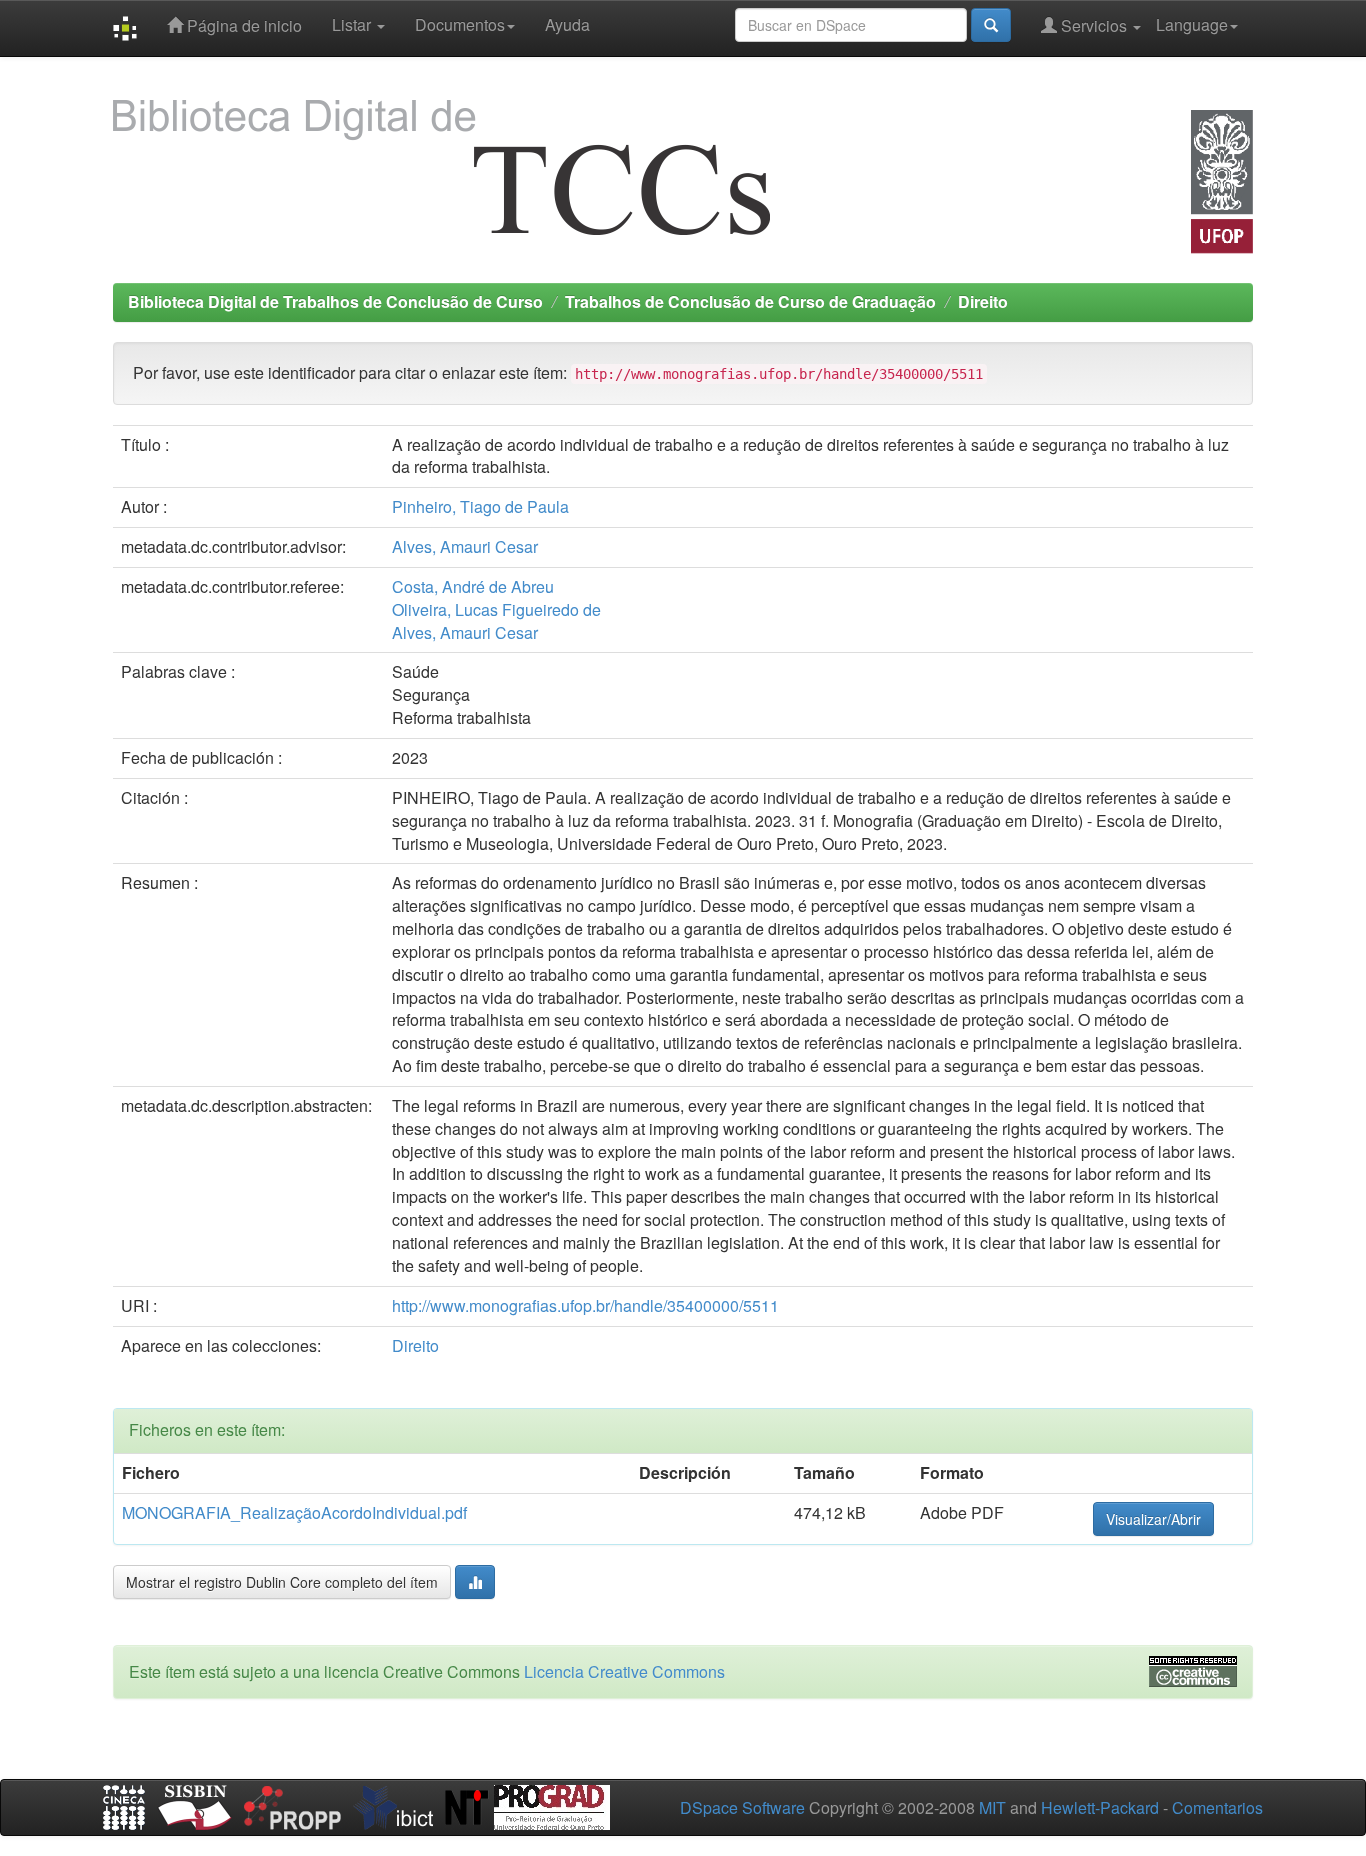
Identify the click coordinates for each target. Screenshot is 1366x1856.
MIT (992, 1807)
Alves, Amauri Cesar (465, 546)
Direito (983, 301)
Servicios (1094, 25)
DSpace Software (742, 1807)
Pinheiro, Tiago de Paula (480, 506)
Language (1192, 24)
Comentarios (1217, 1807)
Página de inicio (242, 25)
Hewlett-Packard (1100, 1807)
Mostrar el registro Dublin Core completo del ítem (282, 1582)
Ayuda (567, 24)
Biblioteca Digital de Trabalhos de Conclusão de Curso (335, 301)
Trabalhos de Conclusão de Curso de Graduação (750, 301)
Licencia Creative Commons (624, 1671)
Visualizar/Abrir (1153, 1519)
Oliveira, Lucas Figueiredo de (496, 609)
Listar (353, 24)
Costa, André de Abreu (473, 586)
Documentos (460, 24)
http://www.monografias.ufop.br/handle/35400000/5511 (585, 1305)
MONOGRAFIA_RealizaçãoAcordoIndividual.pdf (294, 1512)
